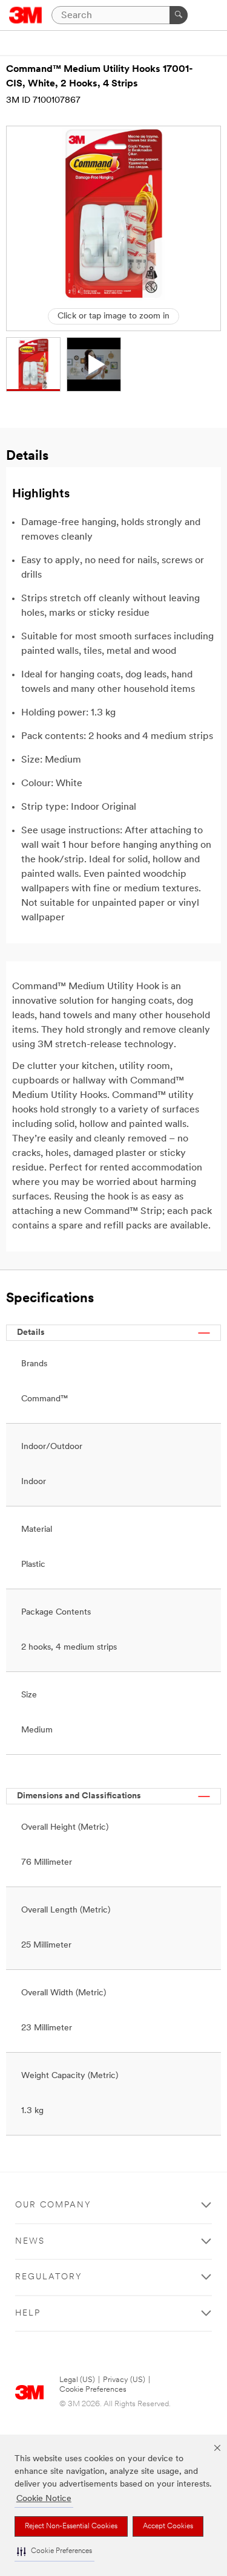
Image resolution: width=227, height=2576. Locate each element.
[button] (54, 2552)
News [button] (30, 2242)
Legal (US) (77, 2380)
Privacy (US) (124, 2380)
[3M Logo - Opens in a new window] (26, 15)
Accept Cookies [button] (168, 2526)
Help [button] (28, 2313)
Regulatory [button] (49, 2277)
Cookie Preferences (93, 2390)
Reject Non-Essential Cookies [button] (71, 2526)
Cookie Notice (44, 2499)
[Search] (179, 15)
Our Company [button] (53, 2205)
